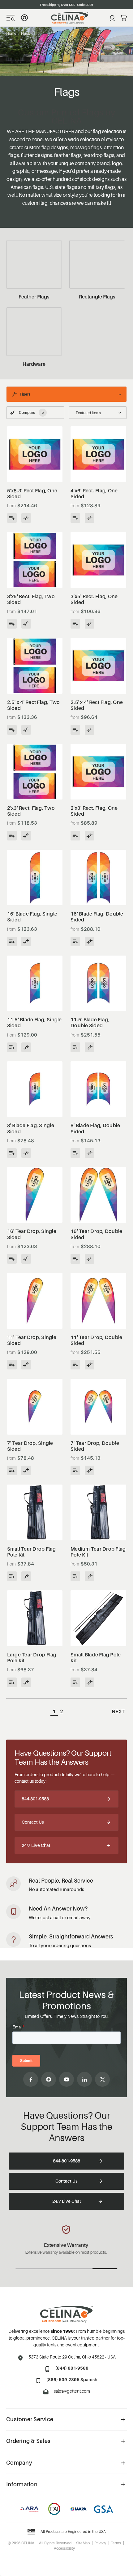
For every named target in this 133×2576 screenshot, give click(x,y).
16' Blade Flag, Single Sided (32, 917)
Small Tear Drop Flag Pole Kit (32, 1552)
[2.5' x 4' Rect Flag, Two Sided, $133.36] (35, 666)
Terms (116, 2543)
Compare (31, 412)
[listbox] (98, 413)
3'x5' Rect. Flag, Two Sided (31, 599)
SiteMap (83, 2543)
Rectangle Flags (97, 297)
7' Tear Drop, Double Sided (95, 1446)
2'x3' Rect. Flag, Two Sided (31, 811)
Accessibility (64, 2548)
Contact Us (33, 1822)
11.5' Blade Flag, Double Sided (90, 1023)
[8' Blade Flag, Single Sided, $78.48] (35, 1089)
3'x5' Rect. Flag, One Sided (94, 599)
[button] (66, 394)
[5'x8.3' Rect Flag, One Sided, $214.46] (35, 454)
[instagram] (49, 2079)
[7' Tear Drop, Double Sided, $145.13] (98, 1407)
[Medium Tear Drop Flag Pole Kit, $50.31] (98, 1512)
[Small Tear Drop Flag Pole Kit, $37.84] (35, 1512)
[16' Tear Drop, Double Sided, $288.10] (98, 1195)
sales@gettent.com (72, 2391)
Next (118, 1711)
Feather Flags (34, 297)
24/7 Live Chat (36, 1845)
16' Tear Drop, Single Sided (32, 1234)
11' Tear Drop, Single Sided (32, 1340)
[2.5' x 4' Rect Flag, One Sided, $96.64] (98, 666)
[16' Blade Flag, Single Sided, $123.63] (35, 878)
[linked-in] (84, 2079)
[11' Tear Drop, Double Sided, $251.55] (98, 1301)
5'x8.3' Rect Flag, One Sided (32, 494)
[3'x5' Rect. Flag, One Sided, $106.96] (98, 560)
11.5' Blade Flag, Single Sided (34, 1023)
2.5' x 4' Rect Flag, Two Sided (34, 705)
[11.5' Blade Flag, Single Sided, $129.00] (35, 983)
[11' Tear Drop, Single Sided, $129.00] (35, 1301)
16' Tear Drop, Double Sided (96, 1234)
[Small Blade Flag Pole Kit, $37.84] (98, 1618)
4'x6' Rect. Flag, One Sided (94, 494)
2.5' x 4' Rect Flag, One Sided (97, 705)
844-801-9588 (35, 1799)
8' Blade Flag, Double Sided (95, 1128)
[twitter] (102, 2079)
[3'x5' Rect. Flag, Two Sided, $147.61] (35, 560)
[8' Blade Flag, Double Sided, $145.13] (98, 1089)
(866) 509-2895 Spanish (72, 2379)
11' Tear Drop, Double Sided (96, 1340)
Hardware (34, 364)
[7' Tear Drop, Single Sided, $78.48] (35, 1407)
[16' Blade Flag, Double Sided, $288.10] (98, 878)
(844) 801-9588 (72, 2368)
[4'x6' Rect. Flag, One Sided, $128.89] (98, 454)
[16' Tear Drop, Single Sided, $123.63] (35, 1195)
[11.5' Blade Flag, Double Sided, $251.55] (98, 983)
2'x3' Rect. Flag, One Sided (94, 811)
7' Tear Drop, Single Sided (30, 1446)
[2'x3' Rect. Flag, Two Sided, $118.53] (35, 772)
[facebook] (31, 2079)
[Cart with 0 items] (124, 18)
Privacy (100, 2543)
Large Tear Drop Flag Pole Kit (32, 1658)
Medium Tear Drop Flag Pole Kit (98, 1552)
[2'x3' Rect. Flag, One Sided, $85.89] (98, 772)
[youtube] (66, 2079)
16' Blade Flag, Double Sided (97, 917)
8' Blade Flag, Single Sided (31, 1128)
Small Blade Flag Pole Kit (96, 1658)
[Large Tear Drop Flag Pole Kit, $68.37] (35, 1618)
